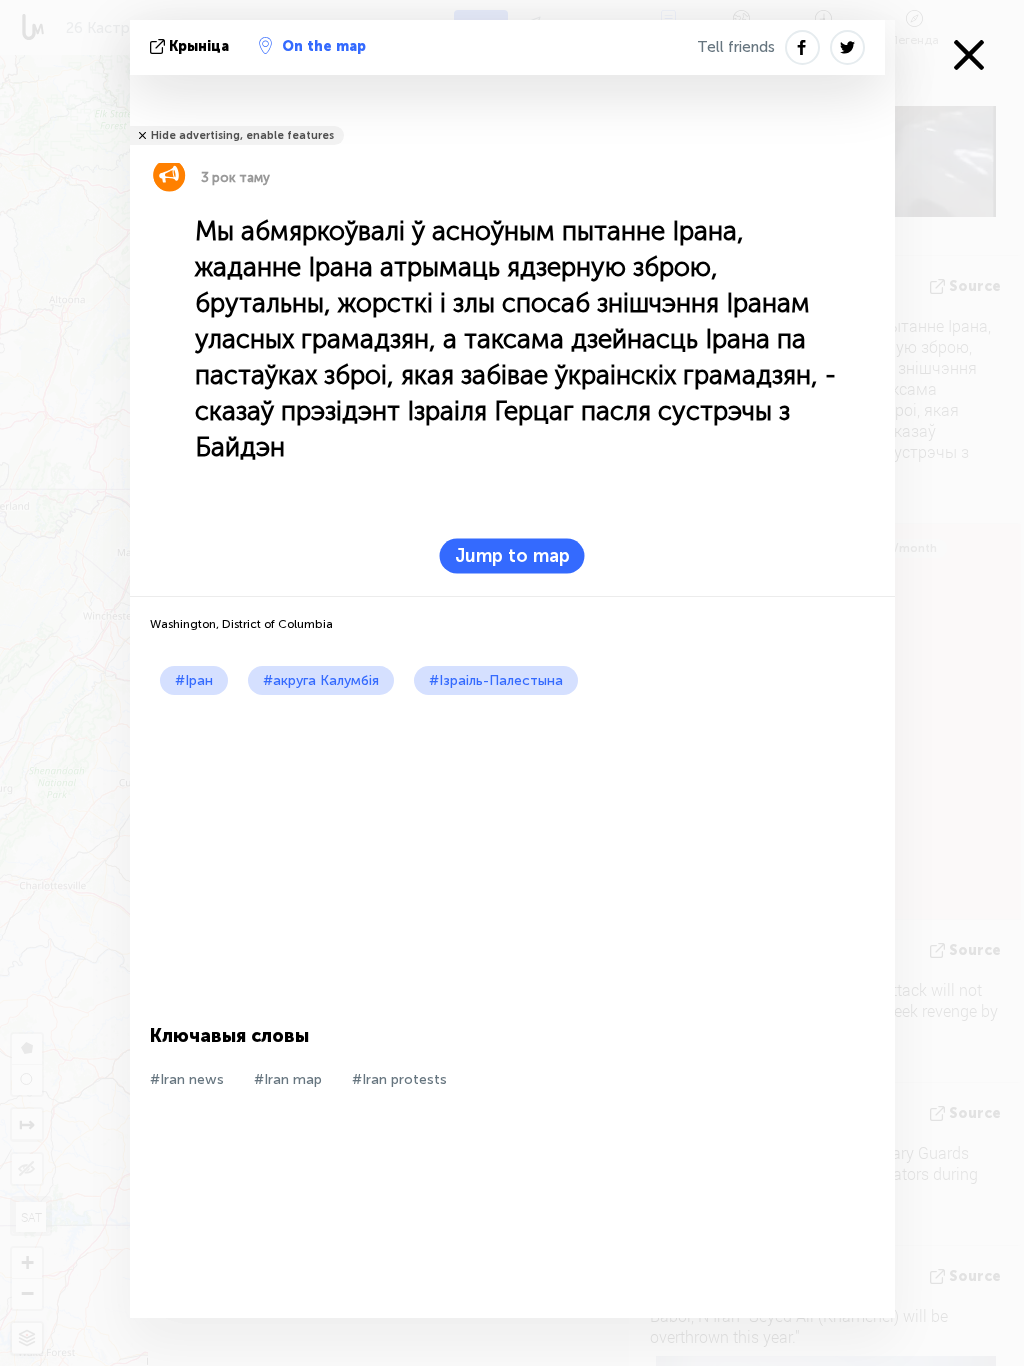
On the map (324, 46)
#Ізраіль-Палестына (496, 680)
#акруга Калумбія (321, 680)
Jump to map (512, 556)
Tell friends (736, 47)
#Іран (194, 680)
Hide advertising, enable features (242, 135)
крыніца (199, 46)
